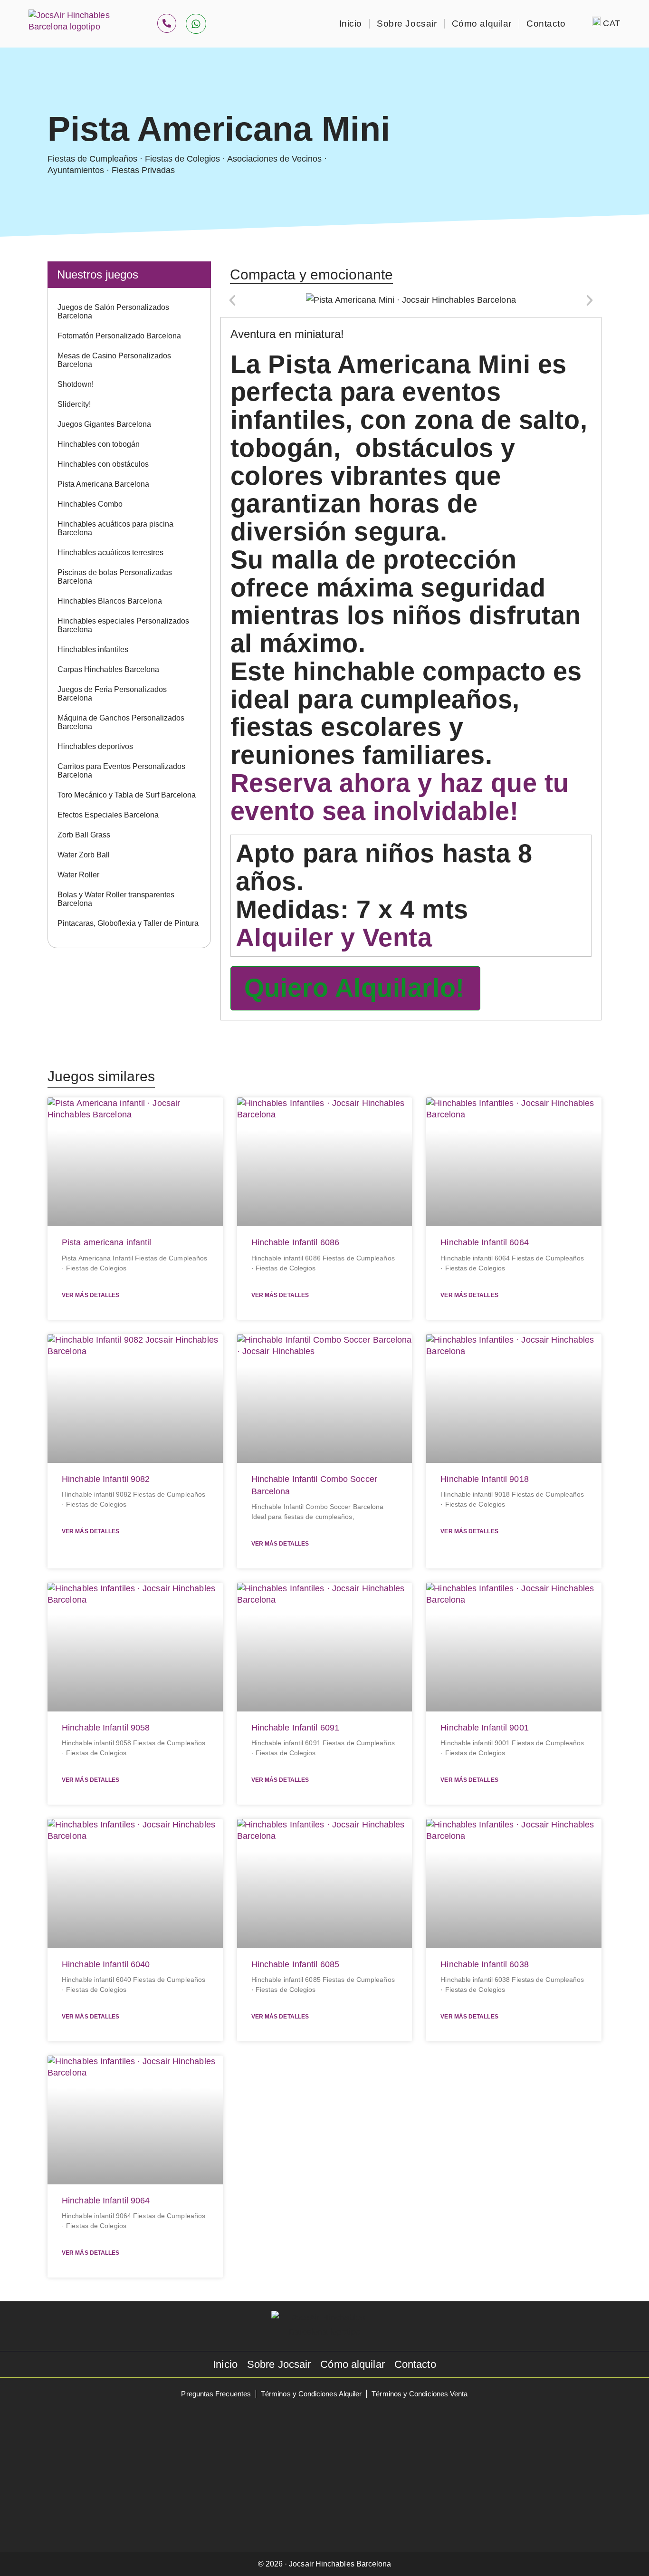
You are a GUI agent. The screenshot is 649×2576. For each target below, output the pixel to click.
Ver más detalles (91, 1295)
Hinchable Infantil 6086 (295, 1242)
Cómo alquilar (482, 24)
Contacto (546, 24)
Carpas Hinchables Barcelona (108, 669)
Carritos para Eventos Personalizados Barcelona (121, 771)
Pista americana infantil (107, 1242)
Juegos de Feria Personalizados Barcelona (112, 694)
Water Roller (78, 875)
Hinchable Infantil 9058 (106, 1728)
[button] (232, 300)
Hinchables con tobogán (99, 444)
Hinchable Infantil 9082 (106, 1479)
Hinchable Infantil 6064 (484, 1242)
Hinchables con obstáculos (103, 464)
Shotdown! (76, 384)
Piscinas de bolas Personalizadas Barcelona (115, 577)
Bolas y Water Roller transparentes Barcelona (116, 899)
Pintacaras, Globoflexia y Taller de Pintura (128, 923)
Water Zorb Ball (84, 855)
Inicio (351, 24)
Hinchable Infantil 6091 (295, 1728)
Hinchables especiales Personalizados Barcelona (123, 625)
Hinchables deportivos (95, 746)
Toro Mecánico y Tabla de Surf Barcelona (127, 795)
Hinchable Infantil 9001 (484, 1728)
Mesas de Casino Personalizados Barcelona (114, 360)
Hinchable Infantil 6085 (295, 1964)
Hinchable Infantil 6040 (106, 1964)
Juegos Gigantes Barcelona (104, 424)
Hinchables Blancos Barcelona (110, 601)
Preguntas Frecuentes (216, 2394)
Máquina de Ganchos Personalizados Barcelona (121, 722)
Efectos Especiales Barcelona (108, 815)
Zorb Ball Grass (84, 835)
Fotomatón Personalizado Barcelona (119, 336)
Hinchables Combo (90, 504)
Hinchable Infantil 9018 (484, 1479)
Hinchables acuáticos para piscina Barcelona (115, 528)
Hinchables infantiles (93, 649)
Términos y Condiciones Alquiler (311, 2394)
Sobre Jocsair (407, 24)
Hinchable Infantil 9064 (106, 2201)
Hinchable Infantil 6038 (484, 1964)
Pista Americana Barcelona (103, 484)
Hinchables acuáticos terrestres (110, 553)
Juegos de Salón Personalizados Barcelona (113, 312)
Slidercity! (74, 404)
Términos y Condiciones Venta (420, 2394)
